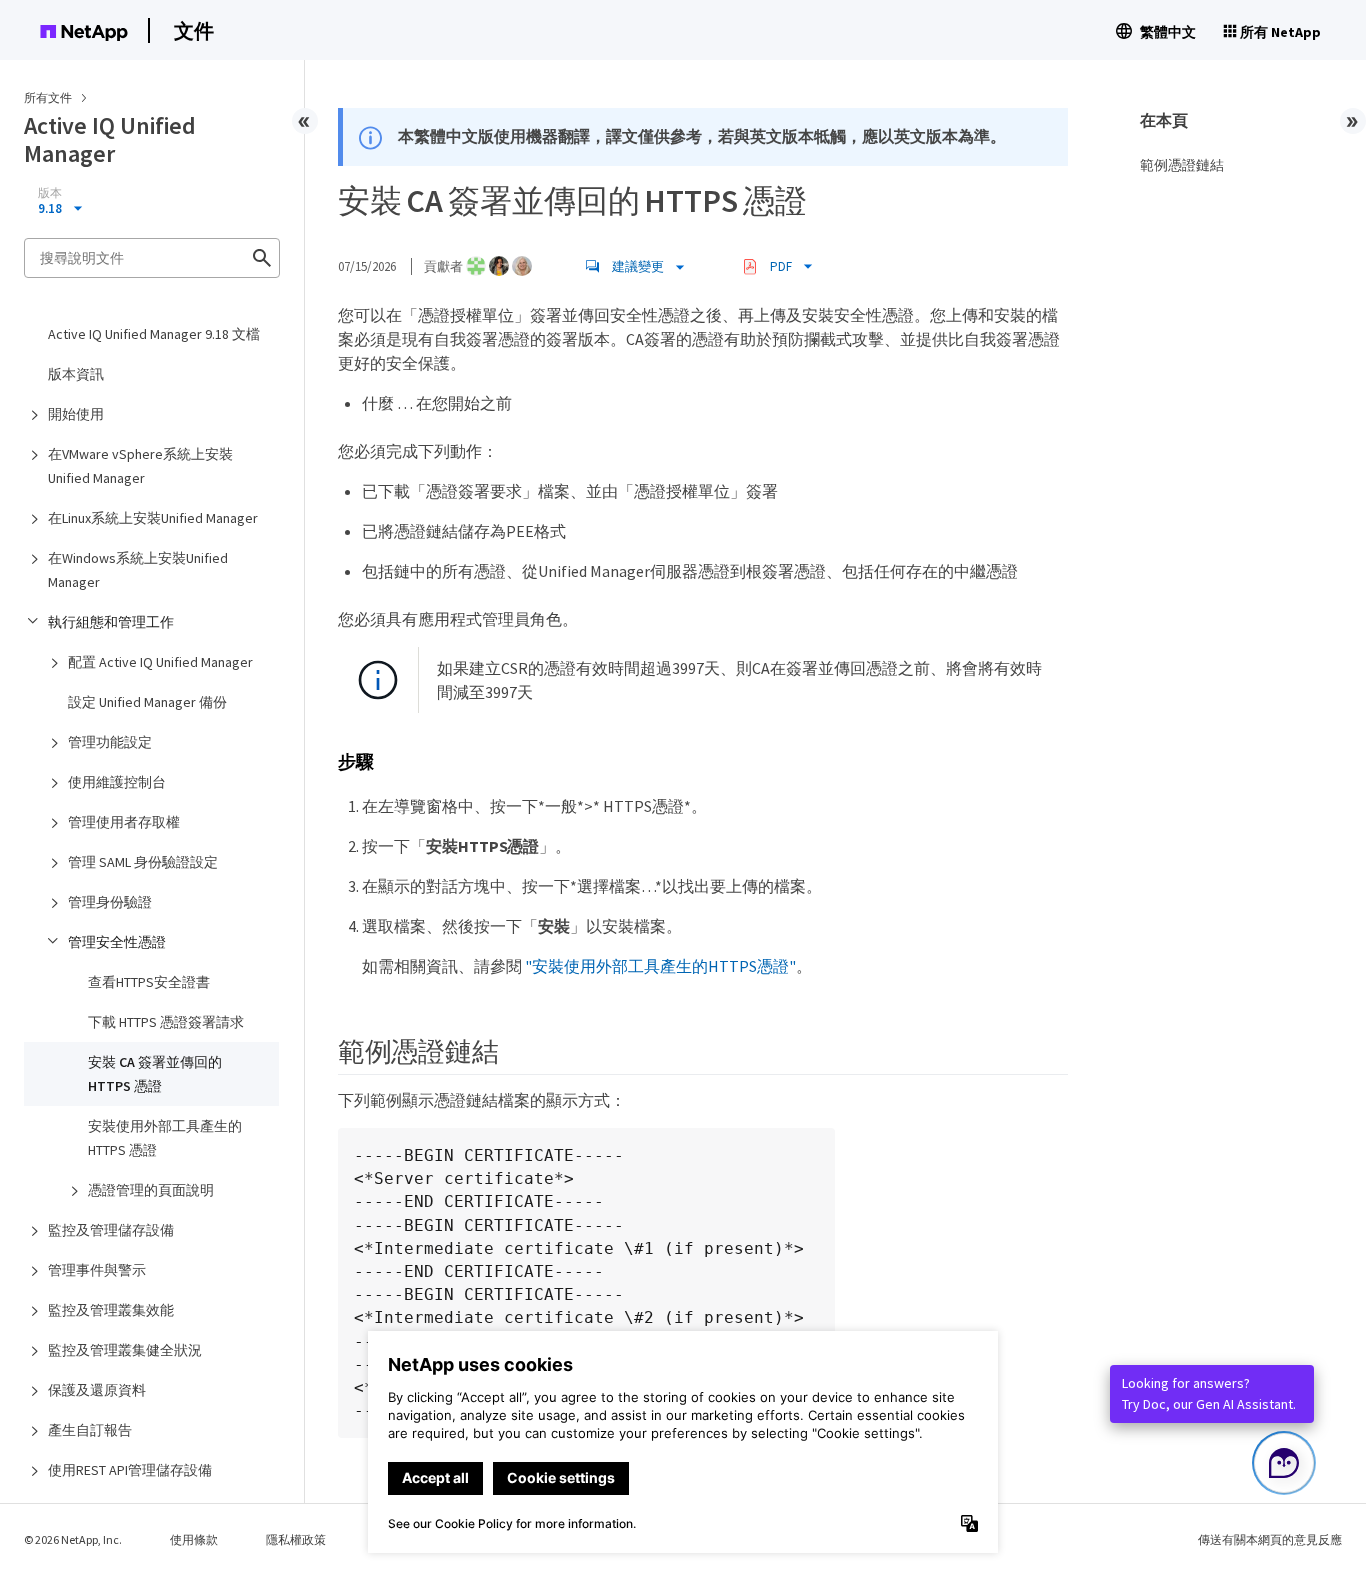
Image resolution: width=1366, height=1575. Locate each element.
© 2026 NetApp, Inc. (73, 1539)
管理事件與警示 (97, 1270)
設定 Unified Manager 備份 (147, 702)
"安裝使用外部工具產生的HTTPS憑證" (660, 966)
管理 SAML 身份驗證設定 (143, 862)
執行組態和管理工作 (111, 622)
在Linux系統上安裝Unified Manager (153, 518)
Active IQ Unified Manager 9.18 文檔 (154, 334)
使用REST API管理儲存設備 (130, 1470)
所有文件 (48, 97)
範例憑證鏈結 (1182, 165)
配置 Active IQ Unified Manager (160, 662)
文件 (194, 30)
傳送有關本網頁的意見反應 (1270, 1539)
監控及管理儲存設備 (111, 1230)
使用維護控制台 (117, 782)
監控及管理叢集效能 (111, 1310)
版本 (50, 193)
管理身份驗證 (110, 902)
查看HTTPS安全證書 (149, 982)
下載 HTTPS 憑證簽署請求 (166, 1022)
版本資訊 (76, 374)
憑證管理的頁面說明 (151, 1190)
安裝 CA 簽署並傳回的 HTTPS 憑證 (155, 1074)
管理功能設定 (110, 742)
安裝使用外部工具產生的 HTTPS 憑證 (165, 1138)
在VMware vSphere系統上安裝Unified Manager (140, 466)
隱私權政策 (296, 1539)
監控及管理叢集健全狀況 (125, 1350)
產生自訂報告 (90, 1430)
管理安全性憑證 (117, 942)
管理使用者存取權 (124, 822)
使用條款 (194, 1539)
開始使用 (76, 414)
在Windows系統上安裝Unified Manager (138, 570)
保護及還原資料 (97, 1390)
